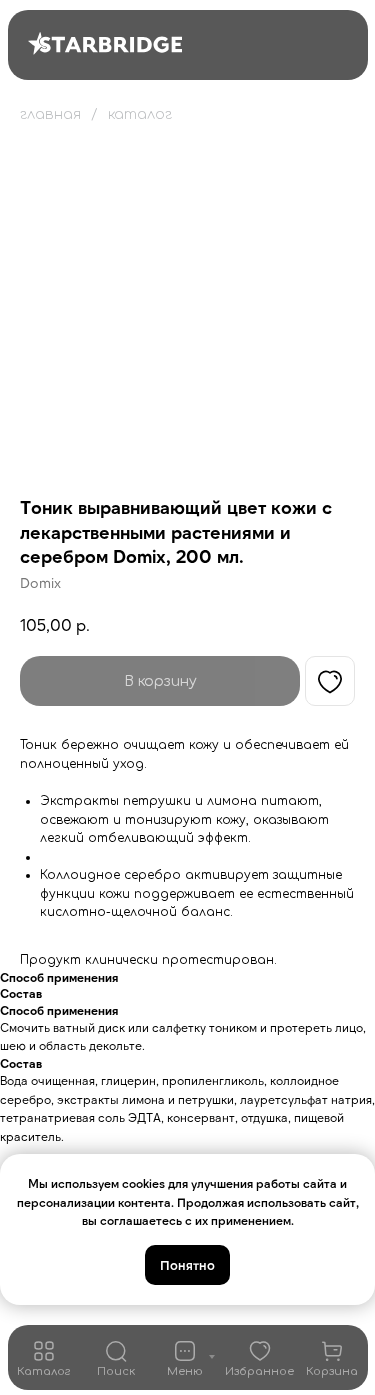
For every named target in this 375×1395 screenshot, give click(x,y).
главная (50, 114)
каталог (140, 114)
